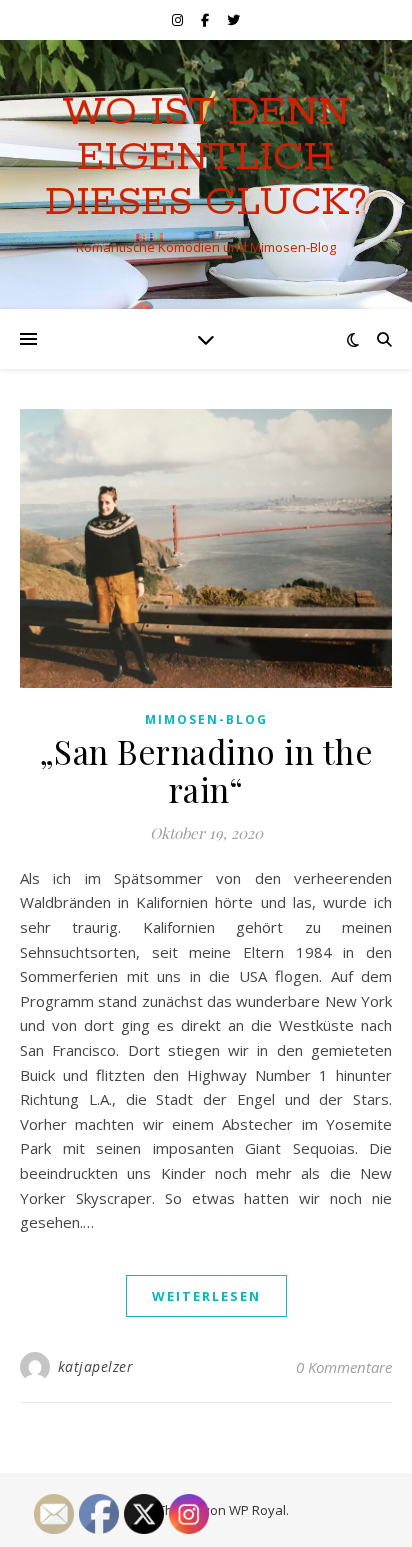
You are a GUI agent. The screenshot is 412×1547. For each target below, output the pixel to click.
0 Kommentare (344, 1367)
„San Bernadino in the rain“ (206, 770)
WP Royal (257, 1510)
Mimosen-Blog (206, 719)
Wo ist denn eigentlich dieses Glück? (206, 157)
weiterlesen (206, 1296)
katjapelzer (96, 1366)
